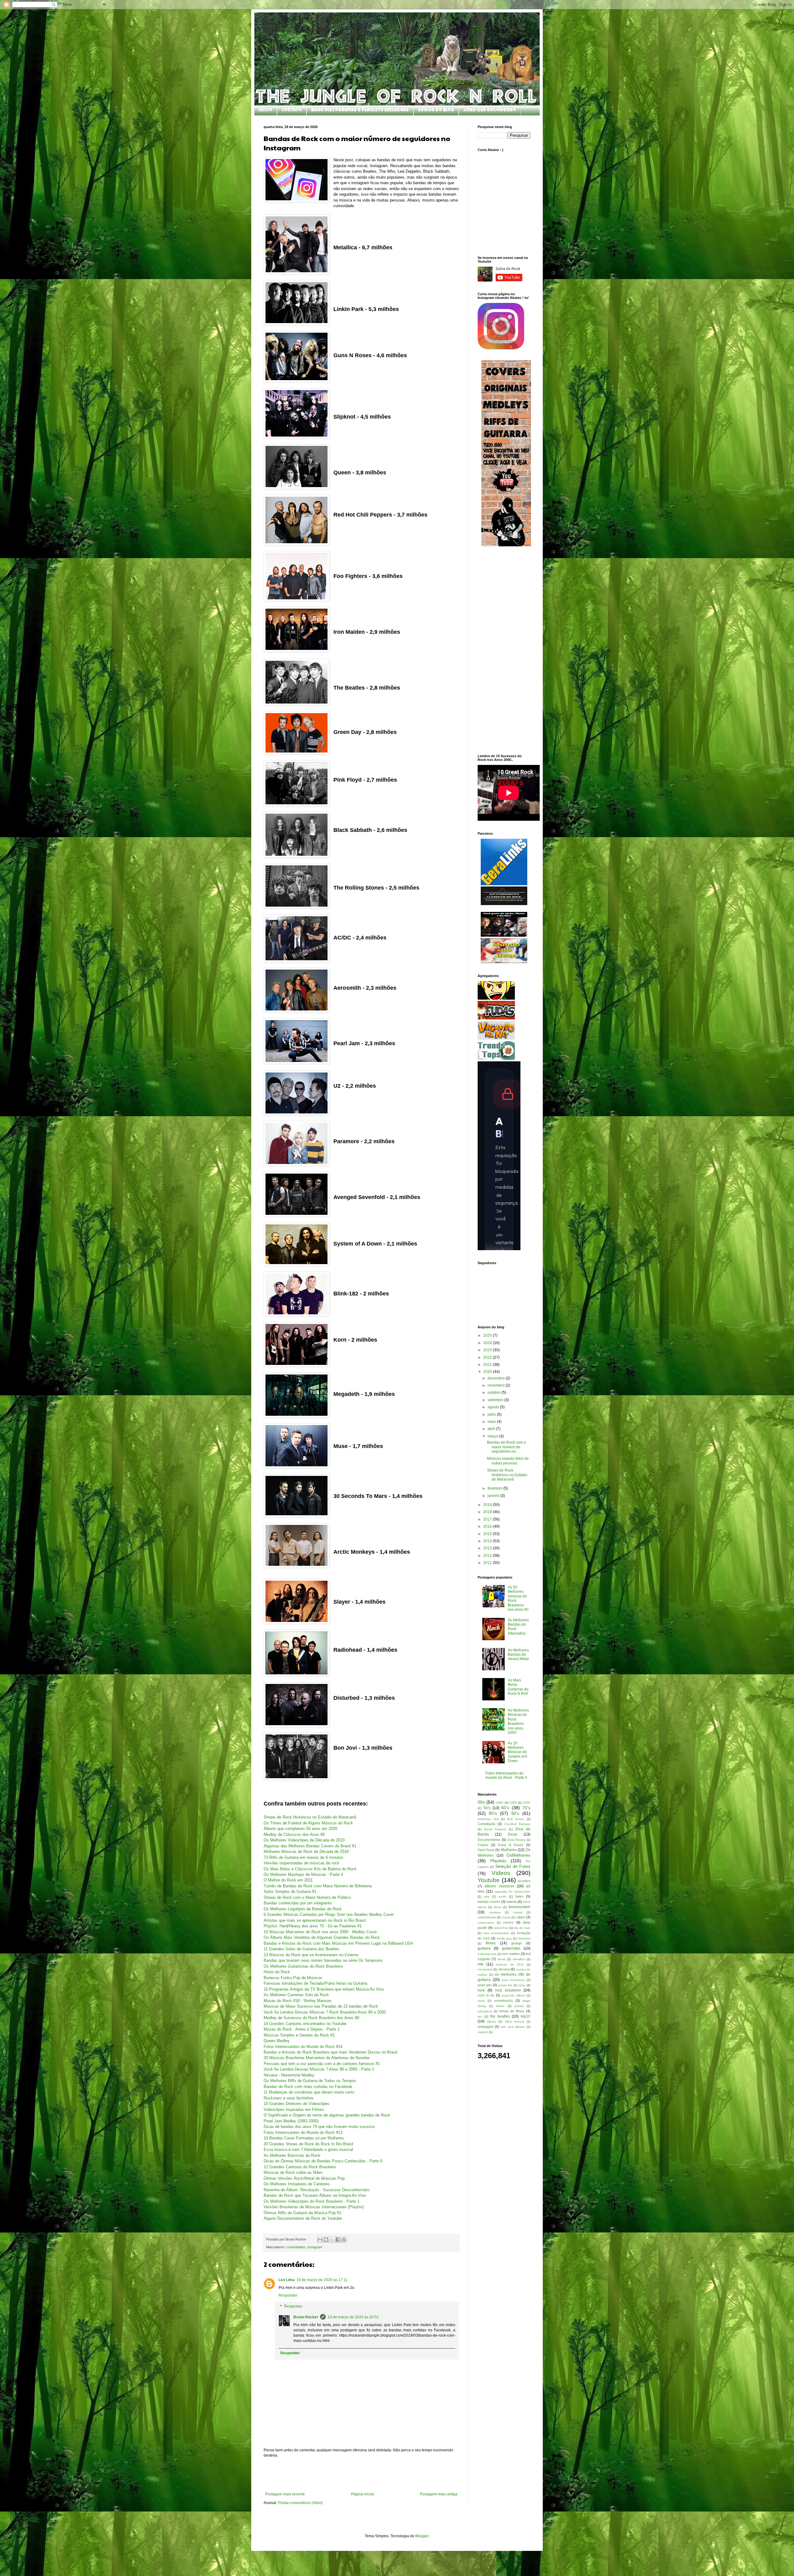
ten (480, 2016)
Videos (501, 1873)
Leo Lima (287, 2280)
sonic (481, 2001)
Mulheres (509, 1850)
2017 (488, 1519)
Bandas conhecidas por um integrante (298, 1903)
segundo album (513, 1995)
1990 (513, 1803)
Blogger (422, 2536)
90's (515, 1813)
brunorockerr (520, 1907)
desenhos (501, 1928)
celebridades (487, 1917)
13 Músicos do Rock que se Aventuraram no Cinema (311, 1955)
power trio (506, 1985)
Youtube (489, 1880)
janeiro (494, 1496)
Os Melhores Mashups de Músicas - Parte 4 (303, 1874)
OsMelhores (518, 1855)
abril (492, 1429)
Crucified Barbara (517, 1824)
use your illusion (513, 2027)
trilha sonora (515, 2021)
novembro (497, 1385)
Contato (292, 110)
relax (522, 1985)
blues (498, 1907)
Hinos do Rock (277, 1972)
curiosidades (296, 2247)
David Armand (495, 1829)
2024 (488, 1343)
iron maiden (511, 1954)
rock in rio (486, 1995)
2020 (488, 1372)
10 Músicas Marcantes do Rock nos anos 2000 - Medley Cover (320, 1932)
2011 (488, 1563)
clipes (521, 1917)
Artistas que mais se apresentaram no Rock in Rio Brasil (315, 1920)
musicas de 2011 (510, 1964)
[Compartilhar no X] (332, 2240)
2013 (488, 1548)
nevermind (485, 1969)
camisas (495, 1912)
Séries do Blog (436, 110)
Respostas (293, 2307)
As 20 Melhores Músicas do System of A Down (517, 1752)
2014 (488, 1541)
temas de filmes (512, 2011)
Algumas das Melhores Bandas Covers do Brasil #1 (310, 1846)
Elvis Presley (517, 1840)
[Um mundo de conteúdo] (496, 998)
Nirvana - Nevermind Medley (289, 2075)
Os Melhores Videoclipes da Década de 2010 (304, 1840)
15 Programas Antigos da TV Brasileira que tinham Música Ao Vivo (324, 1989)
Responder (288, 2295)
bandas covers (489, 1902)
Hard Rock (486, 1850)
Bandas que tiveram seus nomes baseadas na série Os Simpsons (323, 1960)
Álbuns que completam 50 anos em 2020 (300, 1829)
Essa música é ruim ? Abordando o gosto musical (308, 2150)
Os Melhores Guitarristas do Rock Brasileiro (303, 1966)
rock (481, 1990)
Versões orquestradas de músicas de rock (301, 1863)
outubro (495, 1392)
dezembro (497, 1378)
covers (508, 1922)
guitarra (484, 1948)
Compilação (486, 1824)
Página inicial (363, 2494)
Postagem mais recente (285, 2494)
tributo (491, 2021)
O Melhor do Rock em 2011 (288, 1880)
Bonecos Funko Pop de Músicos (293, 1978)
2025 (488, 1335)
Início (265, 110)
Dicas (513, 1834)
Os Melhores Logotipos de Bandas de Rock (303, 1909)
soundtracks (504, 2001)
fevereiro (495, 1488)
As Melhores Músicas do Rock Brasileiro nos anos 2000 (518, 1721)
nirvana (504, 1969)
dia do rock (522, 1928)
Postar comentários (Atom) (301, 2503)
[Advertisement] (361, 2475)
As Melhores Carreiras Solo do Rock (296, 1995)
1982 (500, 1803)
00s (481, 1802)
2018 (488, 1512)
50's (487, 1808)
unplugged (485, 2027)
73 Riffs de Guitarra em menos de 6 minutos (303, 1857)
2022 (488, 1357)
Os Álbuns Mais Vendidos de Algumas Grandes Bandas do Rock (322, 1937)
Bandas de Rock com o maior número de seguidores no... (506, 1447)
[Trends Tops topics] (496, 1059)
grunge (516, 1943)
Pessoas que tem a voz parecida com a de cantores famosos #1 (322, 2064)
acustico (524, 1881)
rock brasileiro (508, 1990)
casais (518, 1912)
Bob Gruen (516, 1819)
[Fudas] (496, 1018)
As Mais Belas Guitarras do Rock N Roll (518, 1687)
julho (492, 1415)
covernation (486, 1923)
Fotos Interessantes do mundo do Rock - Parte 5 (506, 1775)
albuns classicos (499, 1886)
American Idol (488, 1819)
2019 (488, 1505)
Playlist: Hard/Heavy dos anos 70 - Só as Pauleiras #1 (313, 1926)
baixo (520, 1896)
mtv (481, 1964)
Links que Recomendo (490, 110)
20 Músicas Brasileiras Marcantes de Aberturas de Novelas (317, 2058)
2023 (488, 1350)
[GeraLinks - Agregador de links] (504, 884)
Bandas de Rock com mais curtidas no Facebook (308, 2087)
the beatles (500, 2016)
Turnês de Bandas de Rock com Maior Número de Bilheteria (318, 1886)
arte (487, 1896)
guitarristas (511, 1948)
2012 (488, 1556)
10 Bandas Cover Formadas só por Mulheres (304, 2138)
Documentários (489, 1840)
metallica (519, 1959)
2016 (488, 1526)
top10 (526, 2016)
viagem (483, 2032)
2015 (488, 1534)
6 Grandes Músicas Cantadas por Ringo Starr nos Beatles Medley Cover (329, 1914)
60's (505, 1808)
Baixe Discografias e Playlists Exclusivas (360, 110)
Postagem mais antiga (439, 2494)
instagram (315, 2247)
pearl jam (485, 1985)
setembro (496, 1400)
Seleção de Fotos (513, 1866)
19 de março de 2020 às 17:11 (322, 2280)
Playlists (498, 1861)
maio (492, 1422)
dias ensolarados (496, 1933)
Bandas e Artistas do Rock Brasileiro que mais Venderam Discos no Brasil (330, 2052)
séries (500, 2006)
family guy (504, 1938)
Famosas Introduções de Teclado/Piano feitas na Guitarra (315, 1983)
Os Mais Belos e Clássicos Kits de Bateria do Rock (310, 1869)
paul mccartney (513, 1980)
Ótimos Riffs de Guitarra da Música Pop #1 (302, 2213)
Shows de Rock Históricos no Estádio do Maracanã (310, 1817)
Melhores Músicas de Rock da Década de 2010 (306, 1852)
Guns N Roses (511, 1845)
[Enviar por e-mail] (320, 2240)
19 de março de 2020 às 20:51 (353, 2317)
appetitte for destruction (513, 1892)
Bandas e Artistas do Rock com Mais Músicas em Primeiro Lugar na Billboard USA (338, 1943)
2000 (527, 1803)
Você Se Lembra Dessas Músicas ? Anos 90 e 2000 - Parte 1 (319, 2069)
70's (526, 1808)
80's (493, 1813)
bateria (512, 1902)
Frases (483, 1845)
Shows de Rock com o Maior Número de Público (307, 1897)
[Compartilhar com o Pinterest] (344, 2240)
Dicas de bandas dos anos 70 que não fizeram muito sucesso (319, 2127)
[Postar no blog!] (326, 2240)
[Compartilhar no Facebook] (338, 2240)
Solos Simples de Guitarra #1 (290, 1892)
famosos (524, 1938)
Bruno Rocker (306, 2317)
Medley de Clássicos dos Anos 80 (294, 1834)
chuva (506, 1917)
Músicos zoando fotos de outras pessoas (508, 1461)
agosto (494, 1407)
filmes (491, 1943)
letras (502, 1959)
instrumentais (487, 1954)
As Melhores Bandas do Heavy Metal (518, 1655)
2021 (488, 1365)
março (493, 1436)
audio (502, 1896)
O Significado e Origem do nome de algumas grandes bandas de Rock (327, 2115)
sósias (519, 2006)
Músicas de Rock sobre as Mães (293, 2172)
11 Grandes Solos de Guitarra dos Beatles (301, 1949)
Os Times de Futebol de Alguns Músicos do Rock (308, 1823)
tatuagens (485, 2011)
